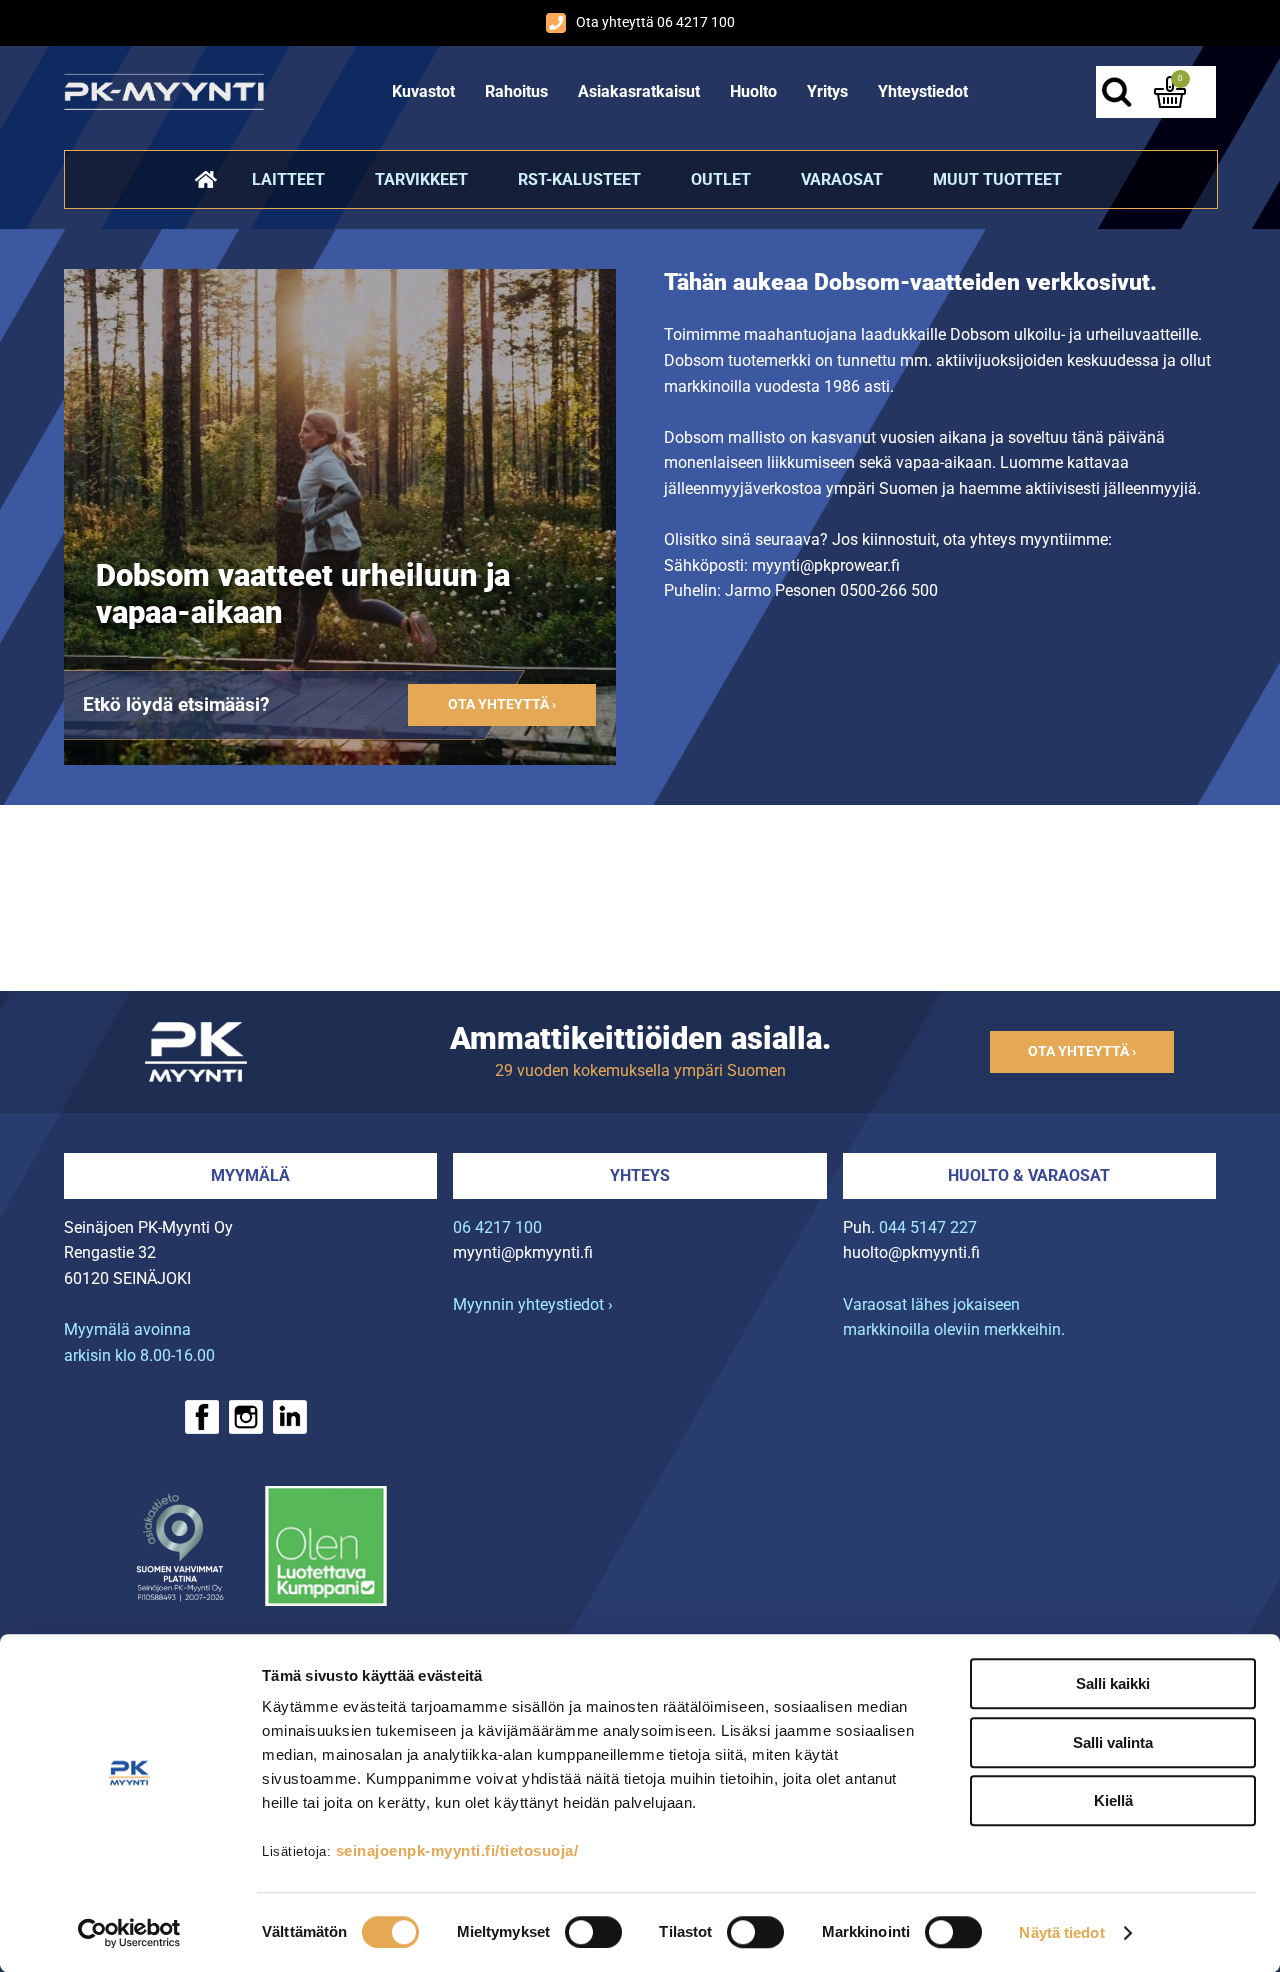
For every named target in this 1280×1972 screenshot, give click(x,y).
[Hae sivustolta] (1116, 92)
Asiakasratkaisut (639, 91)
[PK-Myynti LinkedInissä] (290, 1417)
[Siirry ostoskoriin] (1170, 92)
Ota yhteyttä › (502, 704)
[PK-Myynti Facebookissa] (202, 1417)
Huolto (753, 91)
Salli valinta (1113, 1742)
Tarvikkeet (421, 179)
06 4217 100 (497, 1227)
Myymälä (250, 1175)
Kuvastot (423, 91)
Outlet (721, 179)
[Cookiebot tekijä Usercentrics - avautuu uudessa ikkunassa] (129, 1933)
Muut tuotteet (997, 179)
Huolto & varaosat (1029, 1175)
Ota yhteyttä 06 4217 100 (655, 22)
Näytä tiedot (1061, 1932)
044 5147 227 (928, 1227)
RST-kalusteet (579, 179)
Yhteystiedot (923, 91)
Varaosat (842, 179)
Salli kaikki (1113, 1683)
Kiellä (1113, 1800)
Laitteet (288, 179)
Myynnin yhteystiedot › (533, 1304)
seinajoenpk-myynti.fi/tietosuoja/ (457, 1850)
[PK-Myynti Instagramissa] (246, 1417)
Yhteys (640, 1175)
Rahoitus (516, 91)
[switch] (593, 1932)
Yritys (827, 91)
